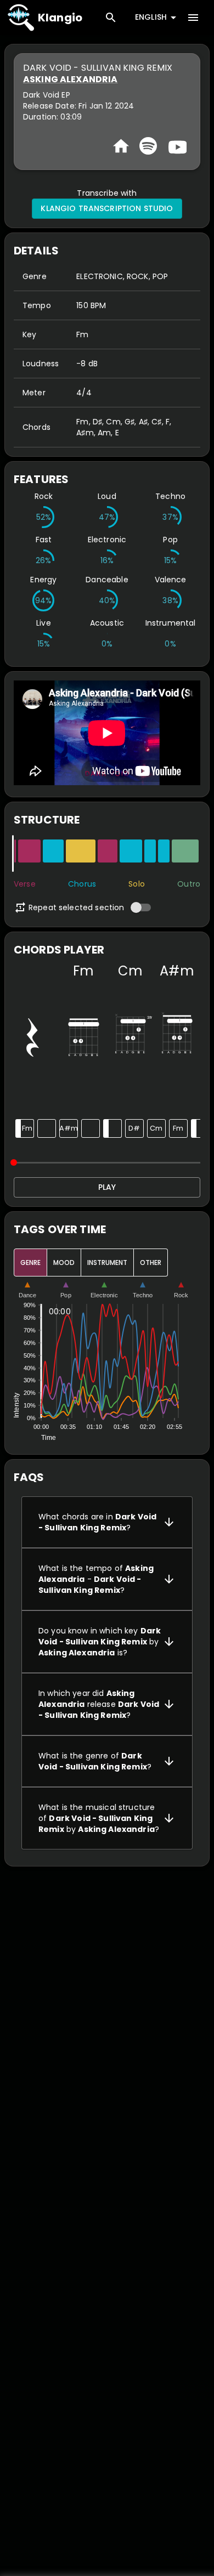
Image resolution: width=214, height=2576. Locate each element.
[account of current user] (193, 18)
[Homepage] (121, 146)
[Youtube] (176, 146)
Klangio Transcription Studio (107, 208)
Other (151, 1263)
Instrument (107, 1263)
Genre (30, 1263)
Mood (64, 1263)
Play (107, 1187)
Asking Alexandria (71, 79)
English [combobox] (151, 17)
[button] (107, 1522)
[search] (111, 18)
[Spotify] (148, 146)
